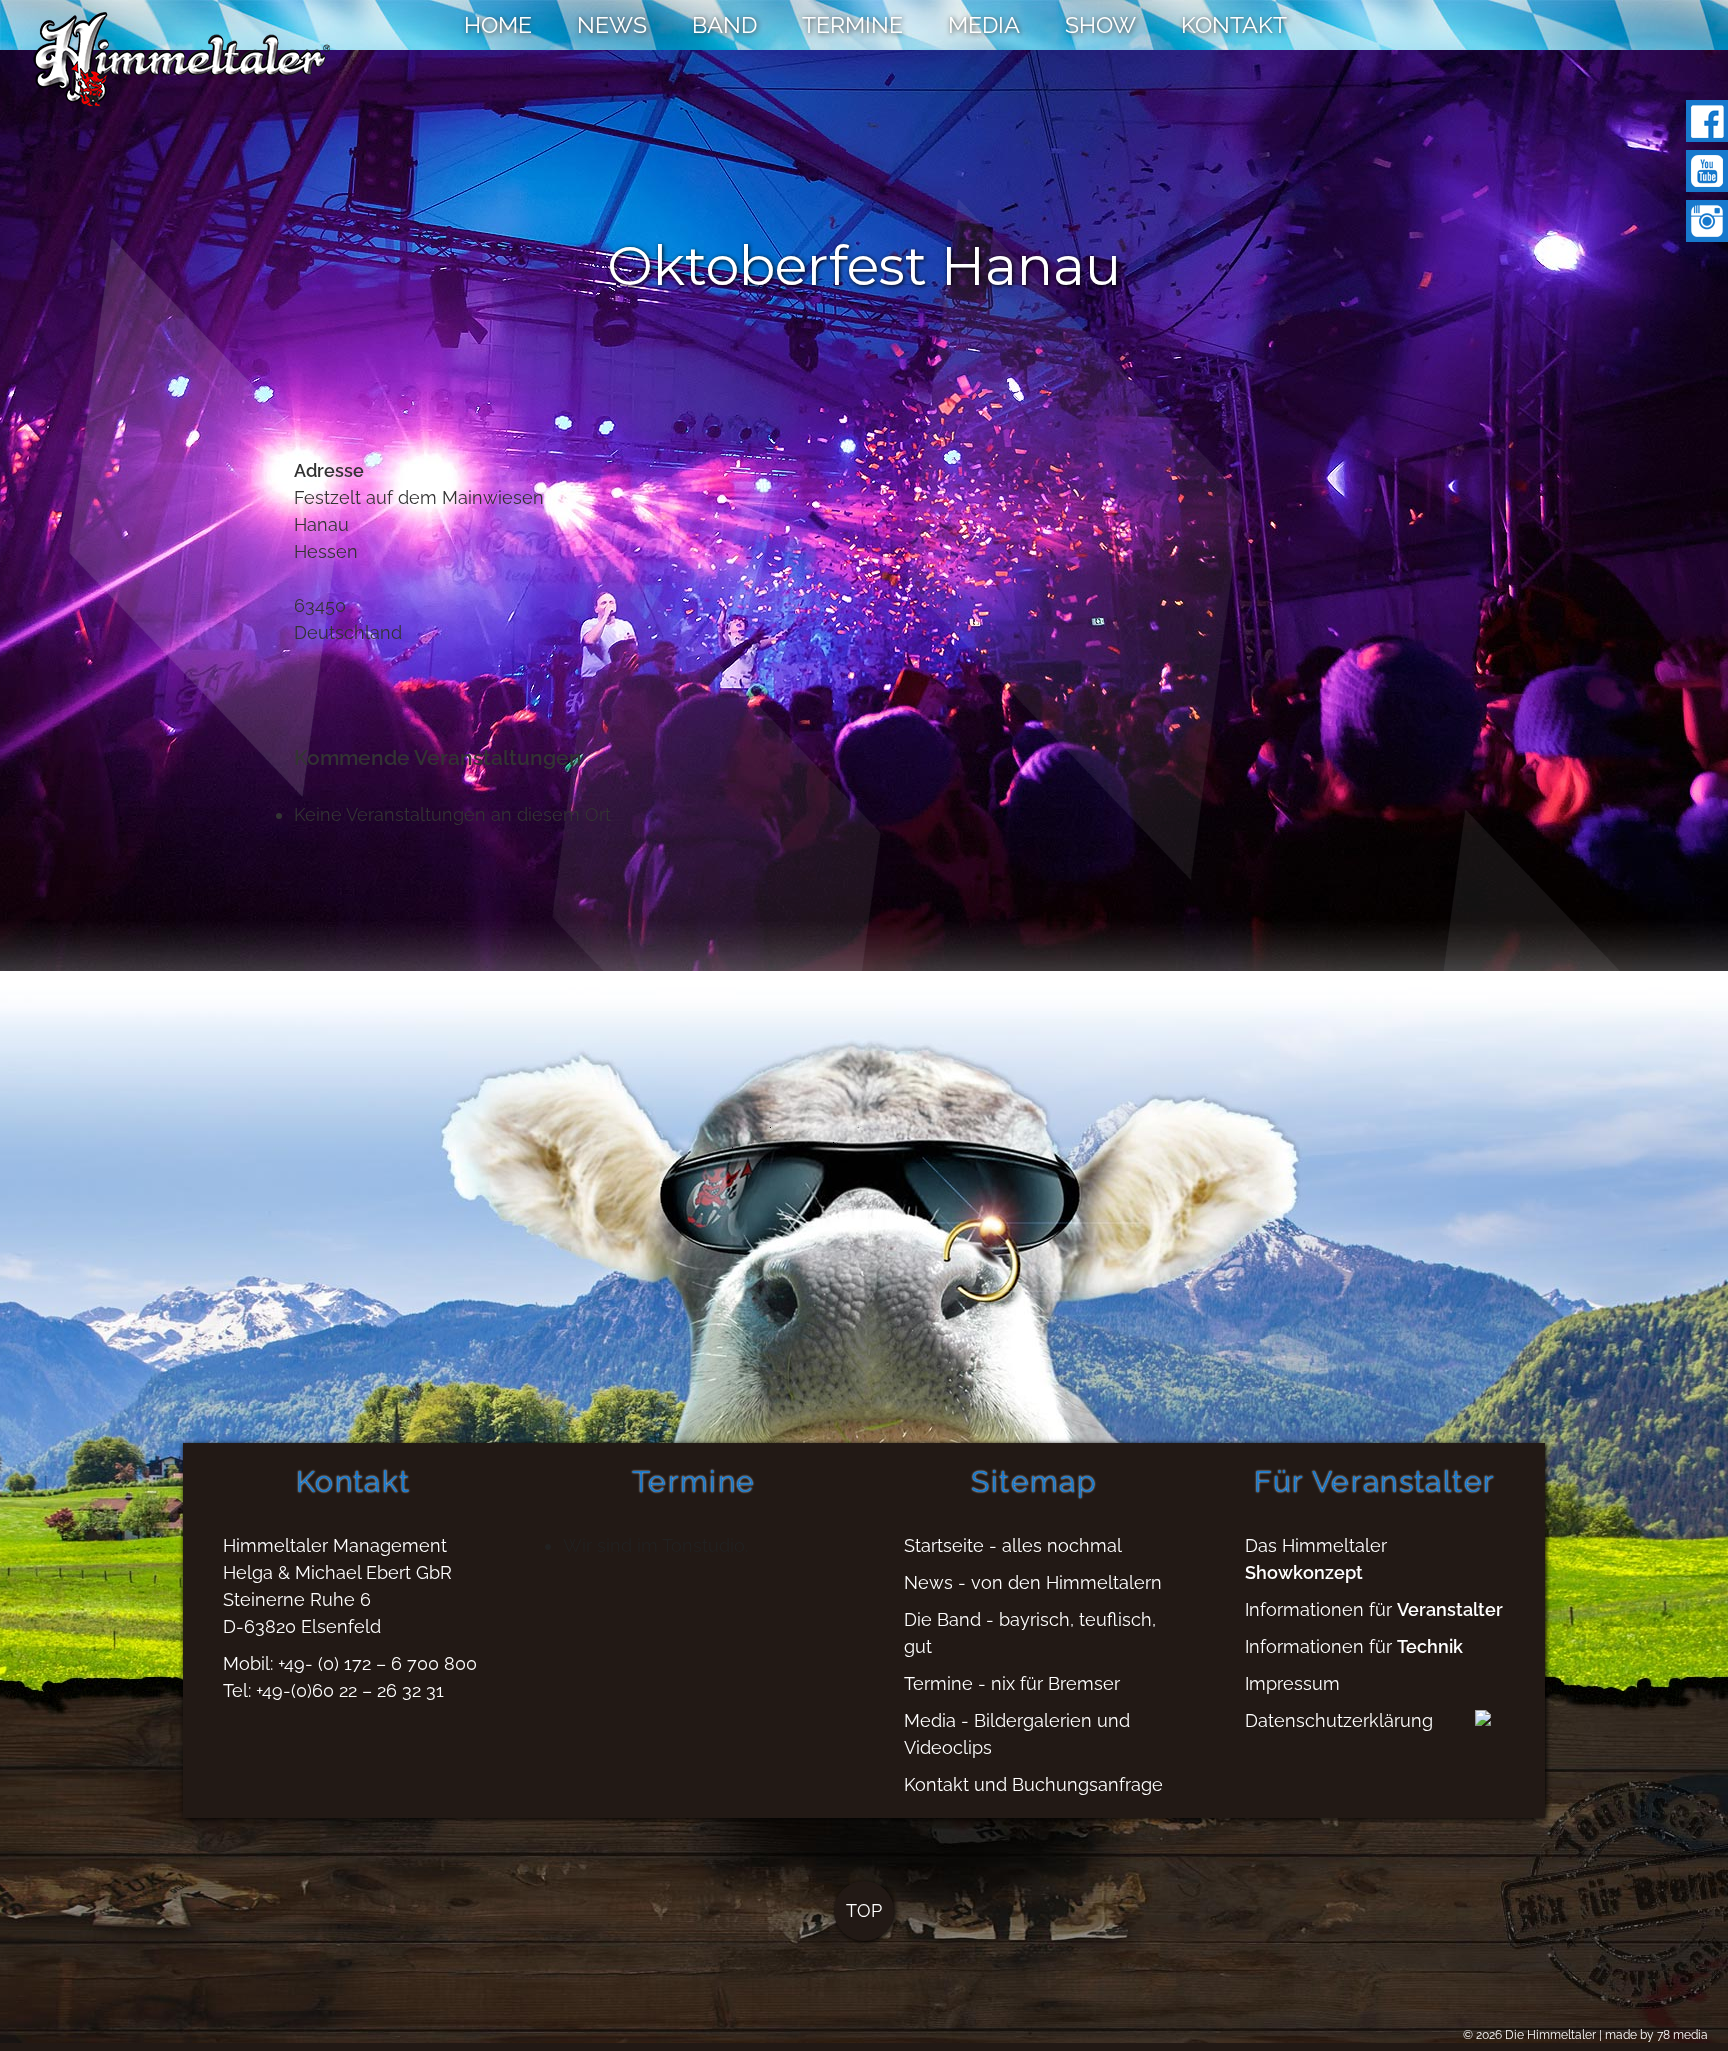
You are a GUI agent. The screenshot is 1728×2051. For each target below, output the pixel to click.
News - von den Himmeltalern (1033, 1582)
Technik (1430, 1646)
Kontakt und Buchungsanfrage (1033, 1784)
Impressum (1292, 1683)
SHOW (1100, 24)
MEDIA (984, 24)
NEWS (612, 24)
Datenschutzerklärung (1339, 1720)
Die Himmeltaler (1550, 2035)
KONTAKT (1234, 24)
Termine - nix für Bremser (1012, 1683)
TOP (864, 1910)
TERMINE (852, 24)
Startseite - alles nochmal (1013, 1545)
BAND (724, 24)
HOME (498, 24)
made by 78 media (1656, 2035)
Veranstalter (1450, 1609)
